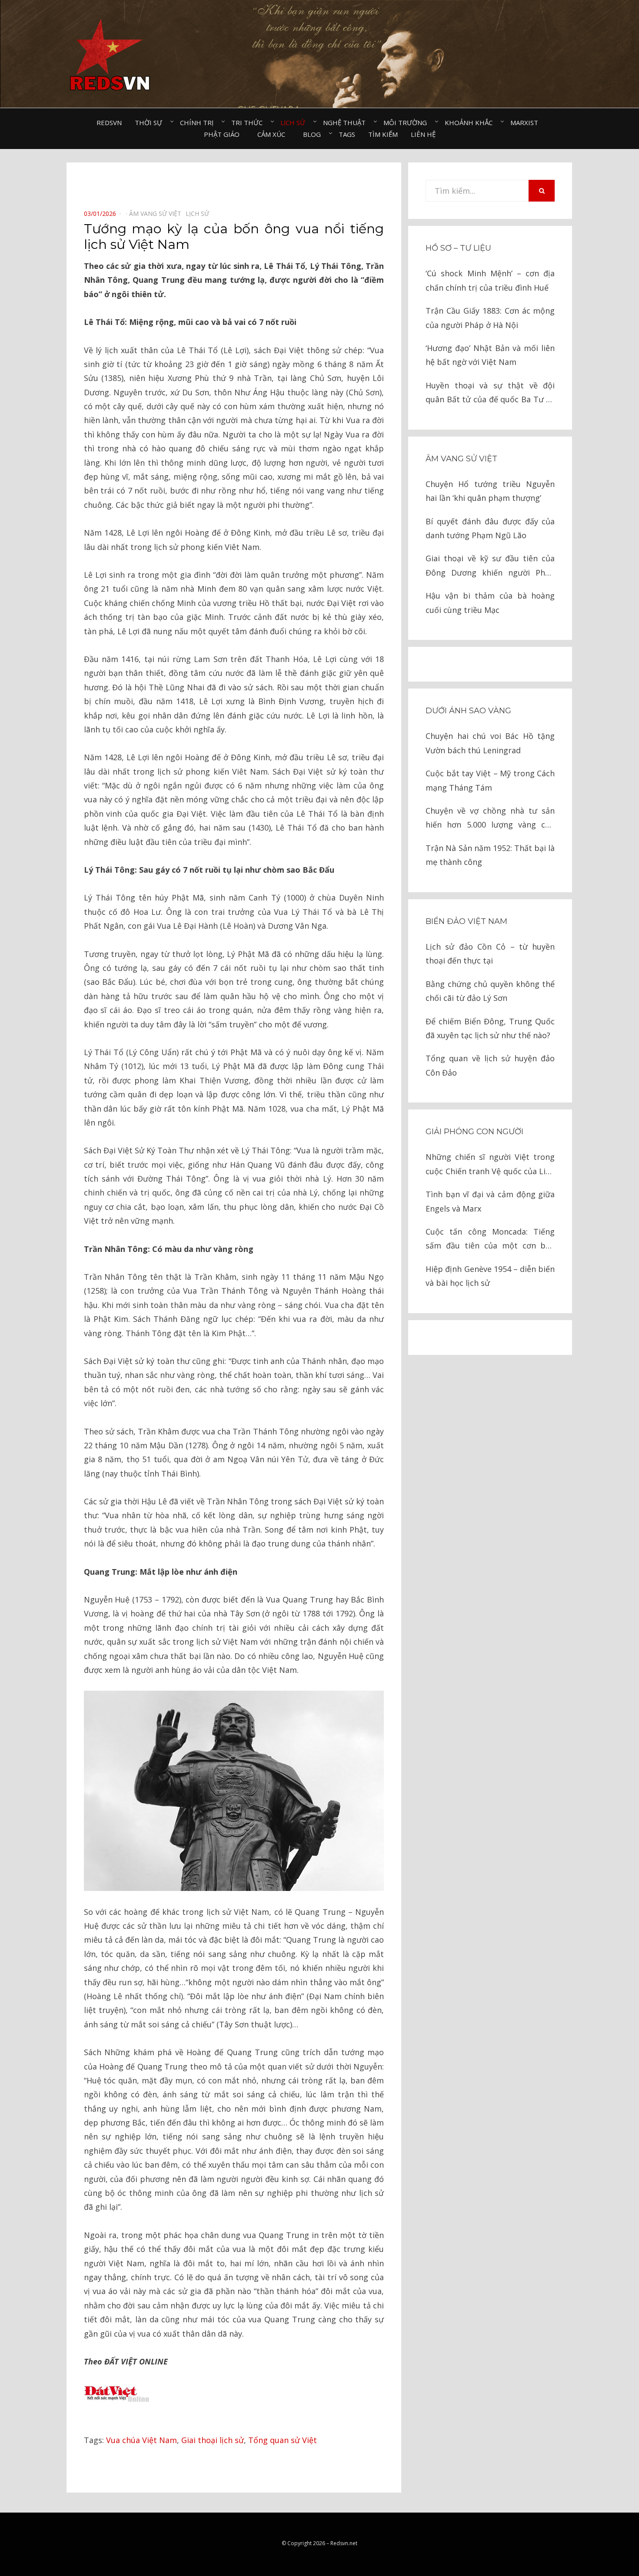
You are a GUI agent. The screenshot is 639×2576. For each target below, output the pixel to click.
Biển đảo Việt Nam (466, 921)
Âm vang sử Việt (461, 459)
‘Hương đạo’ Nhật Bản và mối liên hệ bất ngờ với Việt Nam (490, 355)
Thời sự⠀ (151, 123)
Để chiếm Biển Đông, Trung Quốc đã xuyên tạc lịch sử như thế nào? (490, 1028)
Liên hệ (423, 134)
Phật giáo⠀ (224, 134)
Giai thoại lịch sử (213, 2440)
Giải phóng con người (474, 1132)
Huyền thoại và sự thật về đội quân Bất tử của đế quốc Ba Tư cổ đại (490, 393)
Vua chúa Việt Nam (141, 2440)
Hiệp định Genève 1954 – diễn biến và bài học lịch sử (490, 1276)
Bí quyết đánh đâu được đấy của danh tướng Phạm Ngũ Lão (490, 528)
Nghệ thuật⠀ (347, 123)
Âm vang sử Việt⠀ (157, 214)
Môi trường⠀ (408, 123)
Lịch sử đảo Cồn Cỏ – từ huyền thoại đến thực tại (490, 954)
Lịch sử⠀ (295, 123)
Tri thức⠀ (249, 123)
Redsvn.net (344, 2543)
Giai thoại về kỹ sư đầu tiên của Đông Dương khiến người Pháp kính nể (490, 566)
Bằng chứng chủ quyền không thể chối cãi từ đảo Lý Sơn (490, 991)
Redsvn (109, 123)
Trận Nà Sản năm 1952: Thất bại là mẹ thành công (490, 855)
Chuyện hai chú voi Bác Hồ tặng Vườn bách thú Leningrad (490, 743)
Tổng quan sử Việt (283, 2440)
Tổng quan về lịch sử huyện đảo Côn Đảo (490, 1065)
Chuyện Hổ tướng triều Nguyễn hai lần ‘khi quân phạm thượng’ (490, 491)
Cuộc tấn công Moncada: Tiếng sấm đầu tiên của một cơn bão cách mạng (490, 1240)
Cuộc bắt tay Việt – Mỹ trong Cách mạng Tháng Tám (490, 780)
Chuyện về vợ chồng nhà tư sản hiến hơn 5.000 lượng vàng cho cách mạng (490, 819)
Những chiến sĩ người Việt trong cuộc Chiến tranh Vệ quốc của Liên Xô (490, 1165)
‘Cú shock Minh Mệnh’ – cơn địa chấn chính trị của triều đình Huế (490, 280)
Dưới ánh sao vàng (468, 711)
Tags (347, 134)
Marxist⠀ (527, 123)
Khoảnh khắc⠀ (471, 123)
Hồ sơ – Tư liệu (458, 248)
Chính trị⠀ (199, 123)
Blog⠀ (314, 134)
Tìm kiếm (383, 134)
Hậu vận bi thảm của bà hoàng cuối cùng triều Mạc (490, 603)
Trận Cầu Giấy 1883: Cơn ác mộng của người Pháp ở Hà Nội (490, 318)
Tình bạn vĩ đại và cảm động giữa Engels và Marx (490, 1201)
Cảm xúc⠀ (274, 134)
